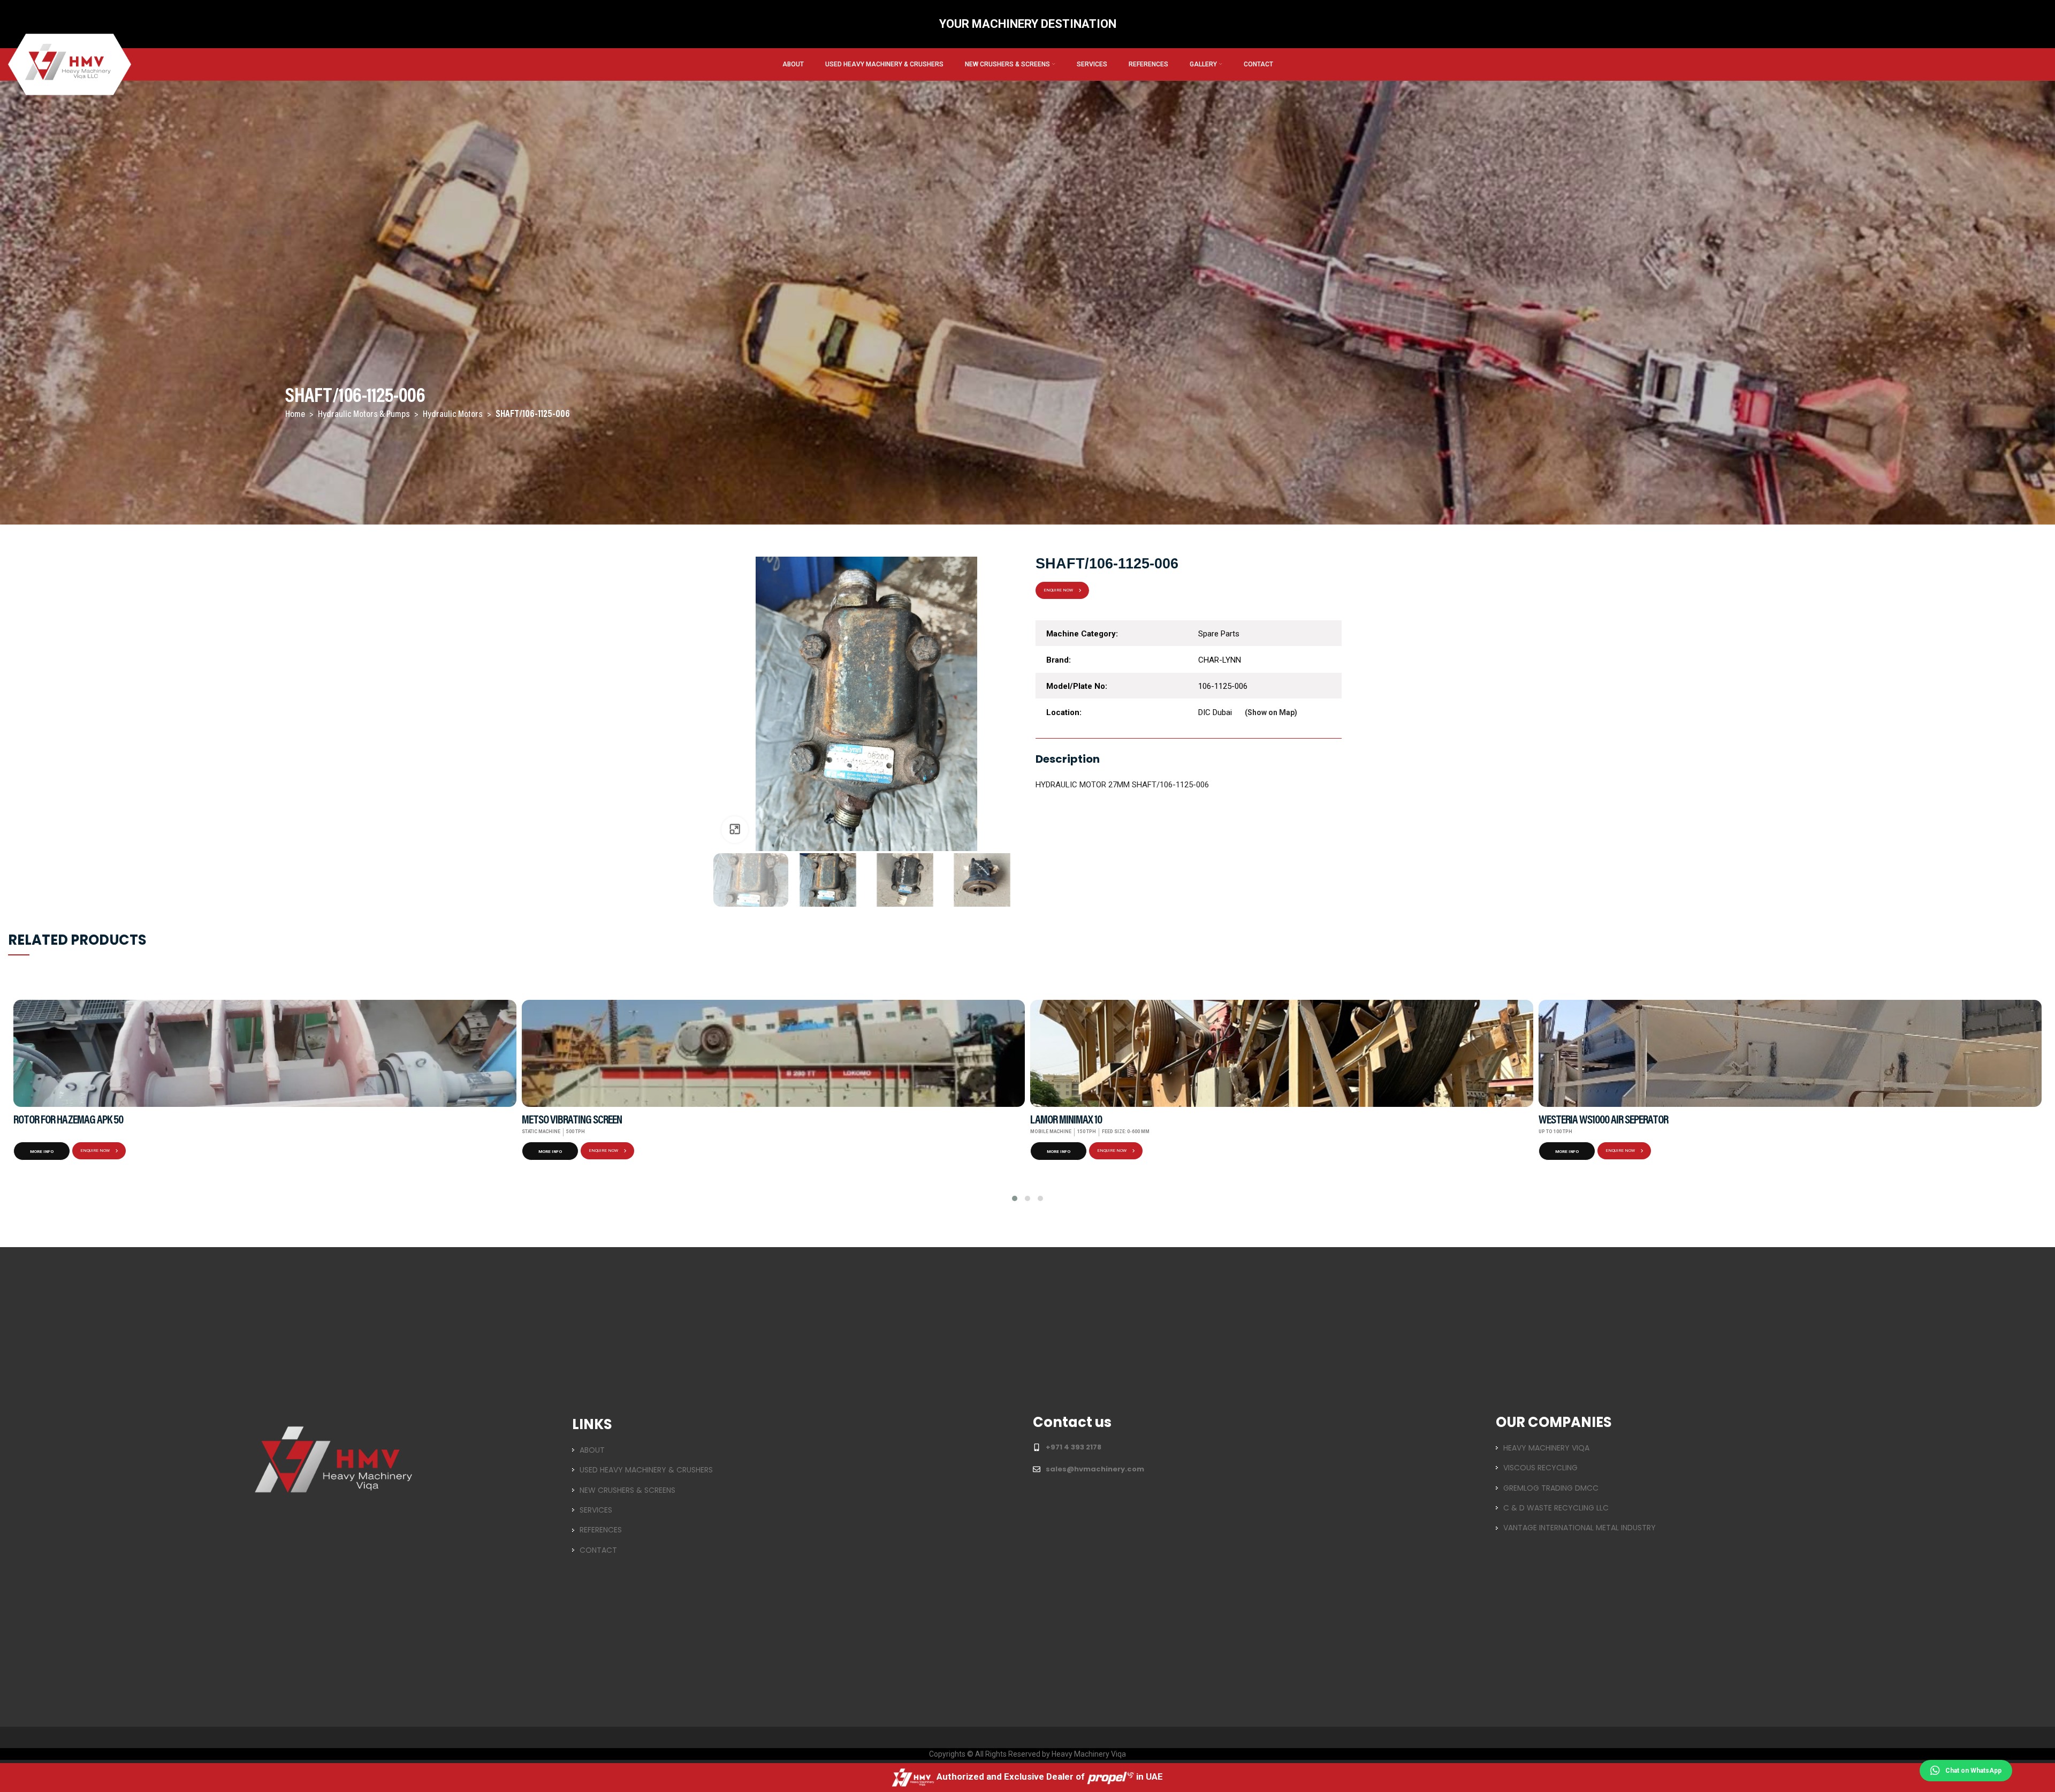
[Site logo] (70, 64)
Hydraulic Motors (454, 415)
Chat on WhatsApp (1973, 1771)
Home (296, 415)
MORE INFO (42, 1152)
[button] (1015, 1198)
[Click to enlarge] (735, 830)
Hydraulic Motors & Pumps (365, 415)
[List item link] (796, 1450)
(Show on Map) (1271, 712)
